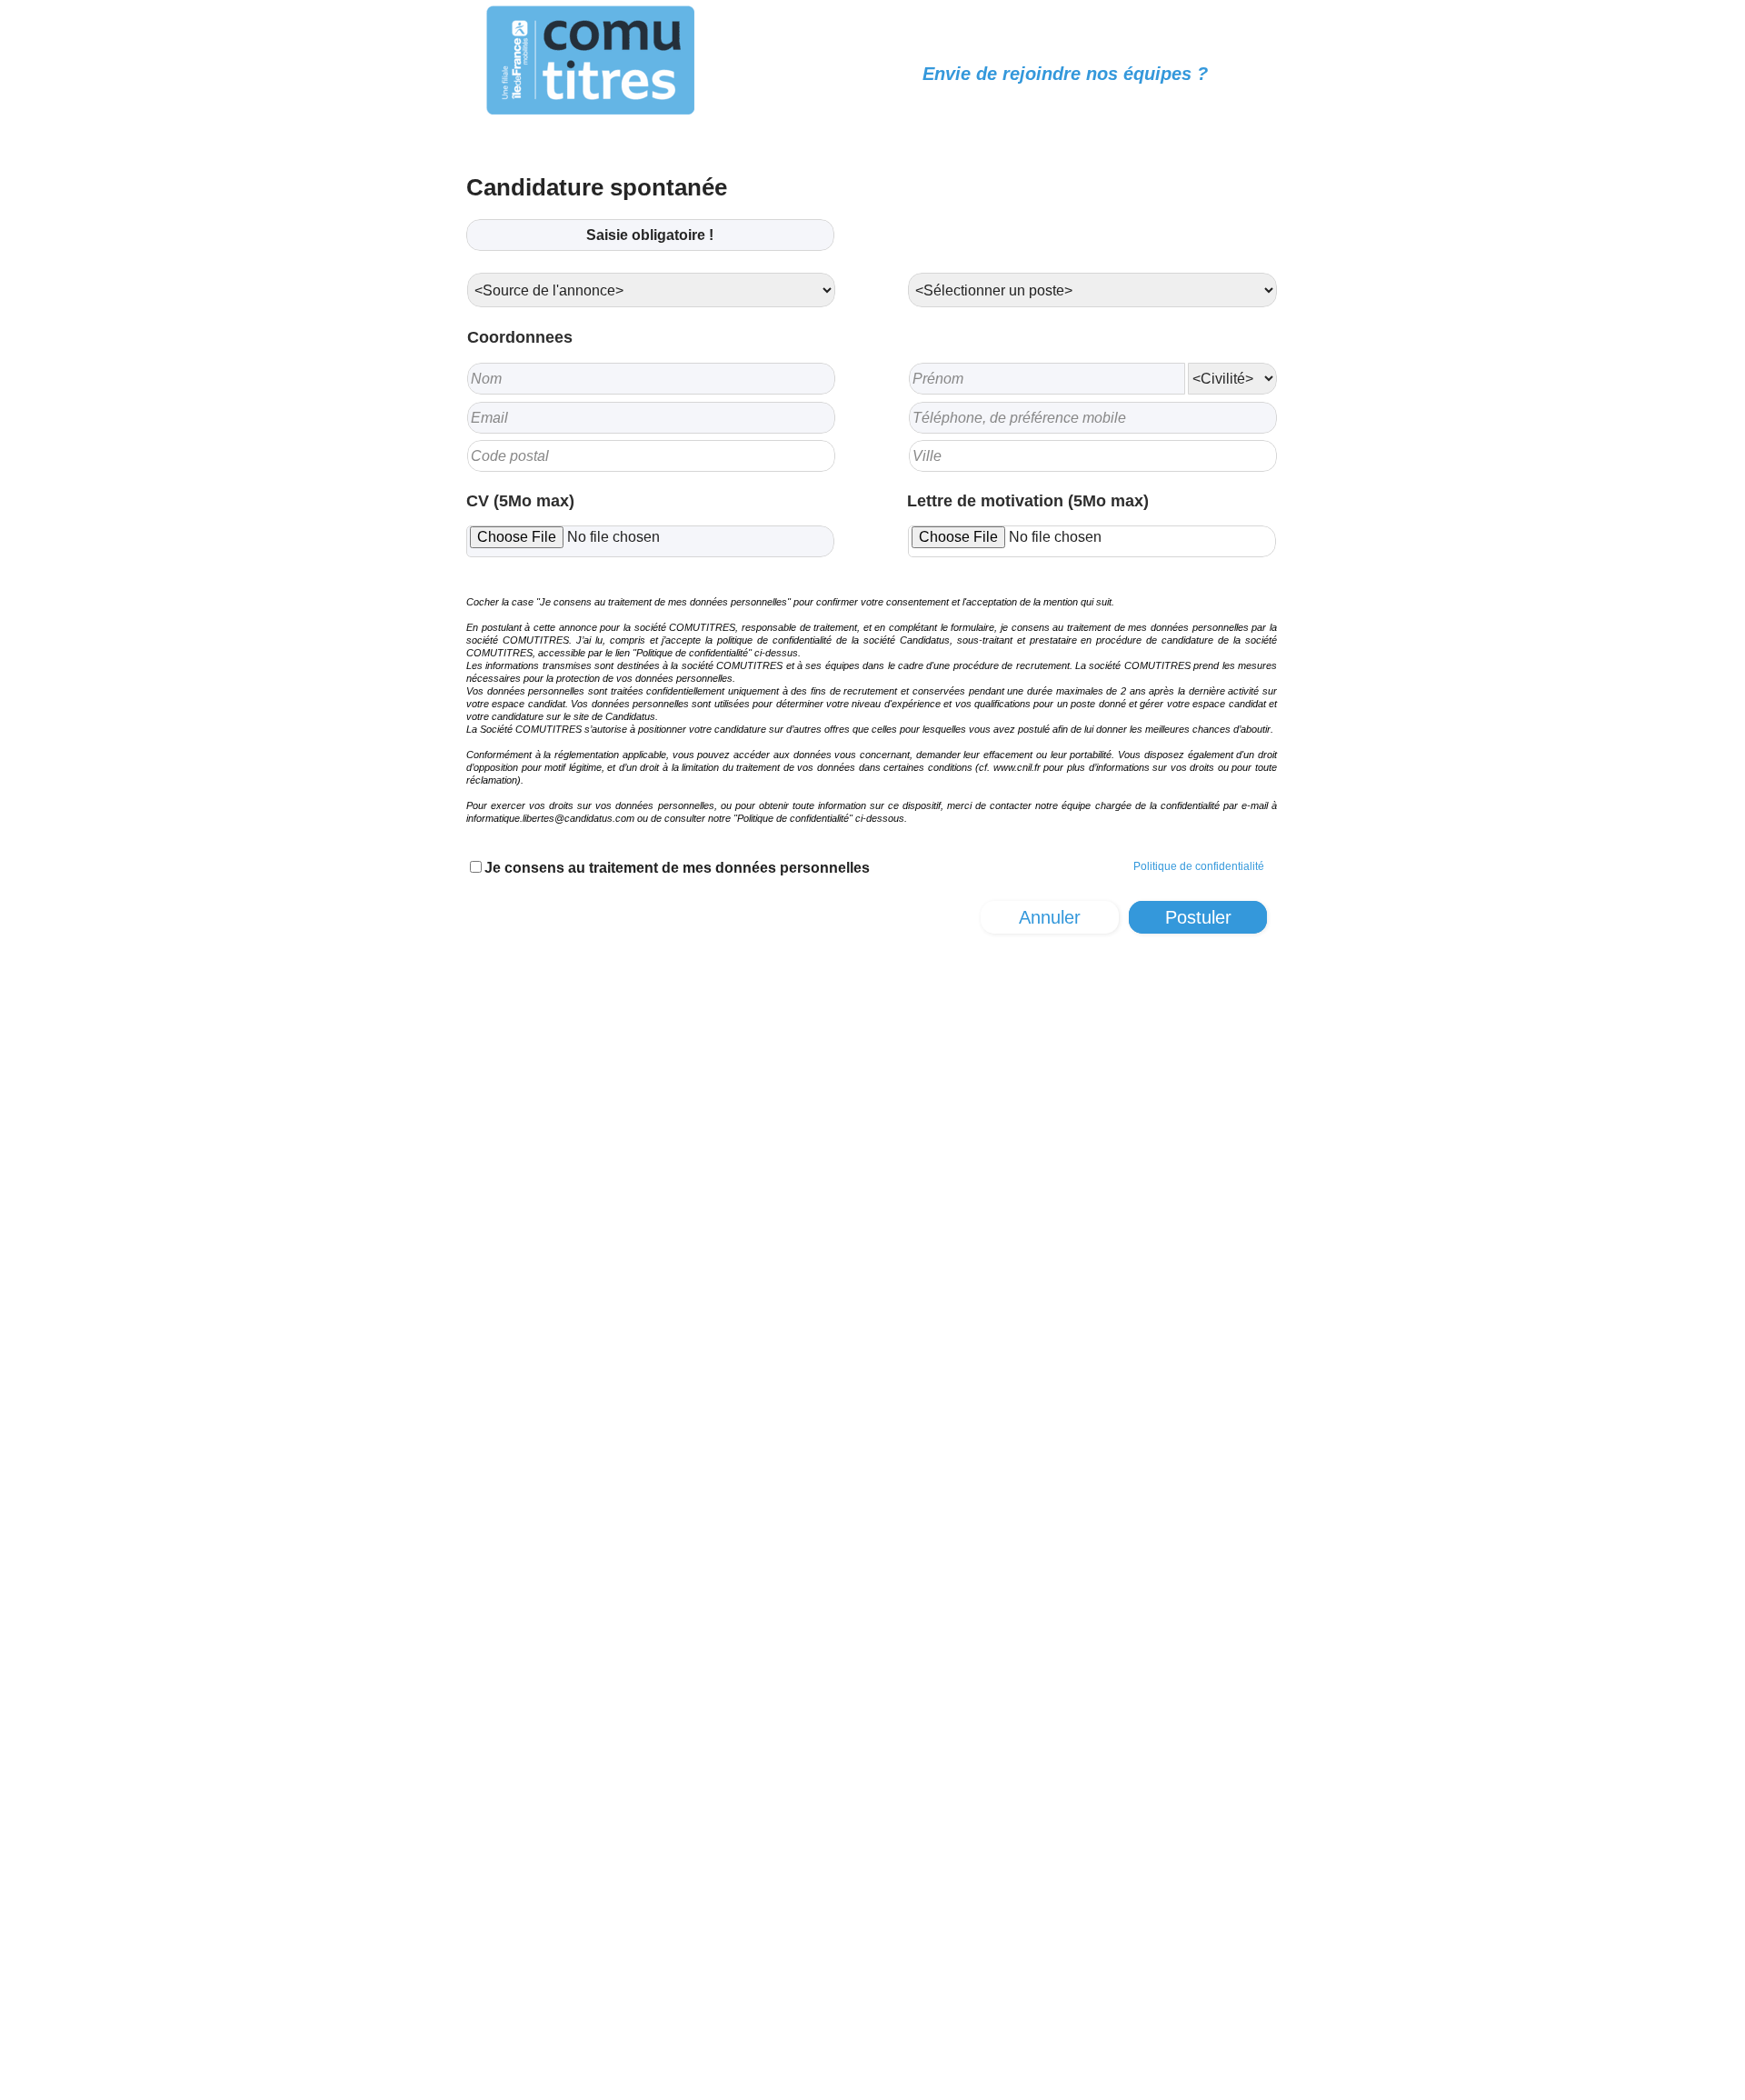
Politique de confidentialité (1199, 866)
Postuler (1198, 917)
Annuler (1050, 917)
